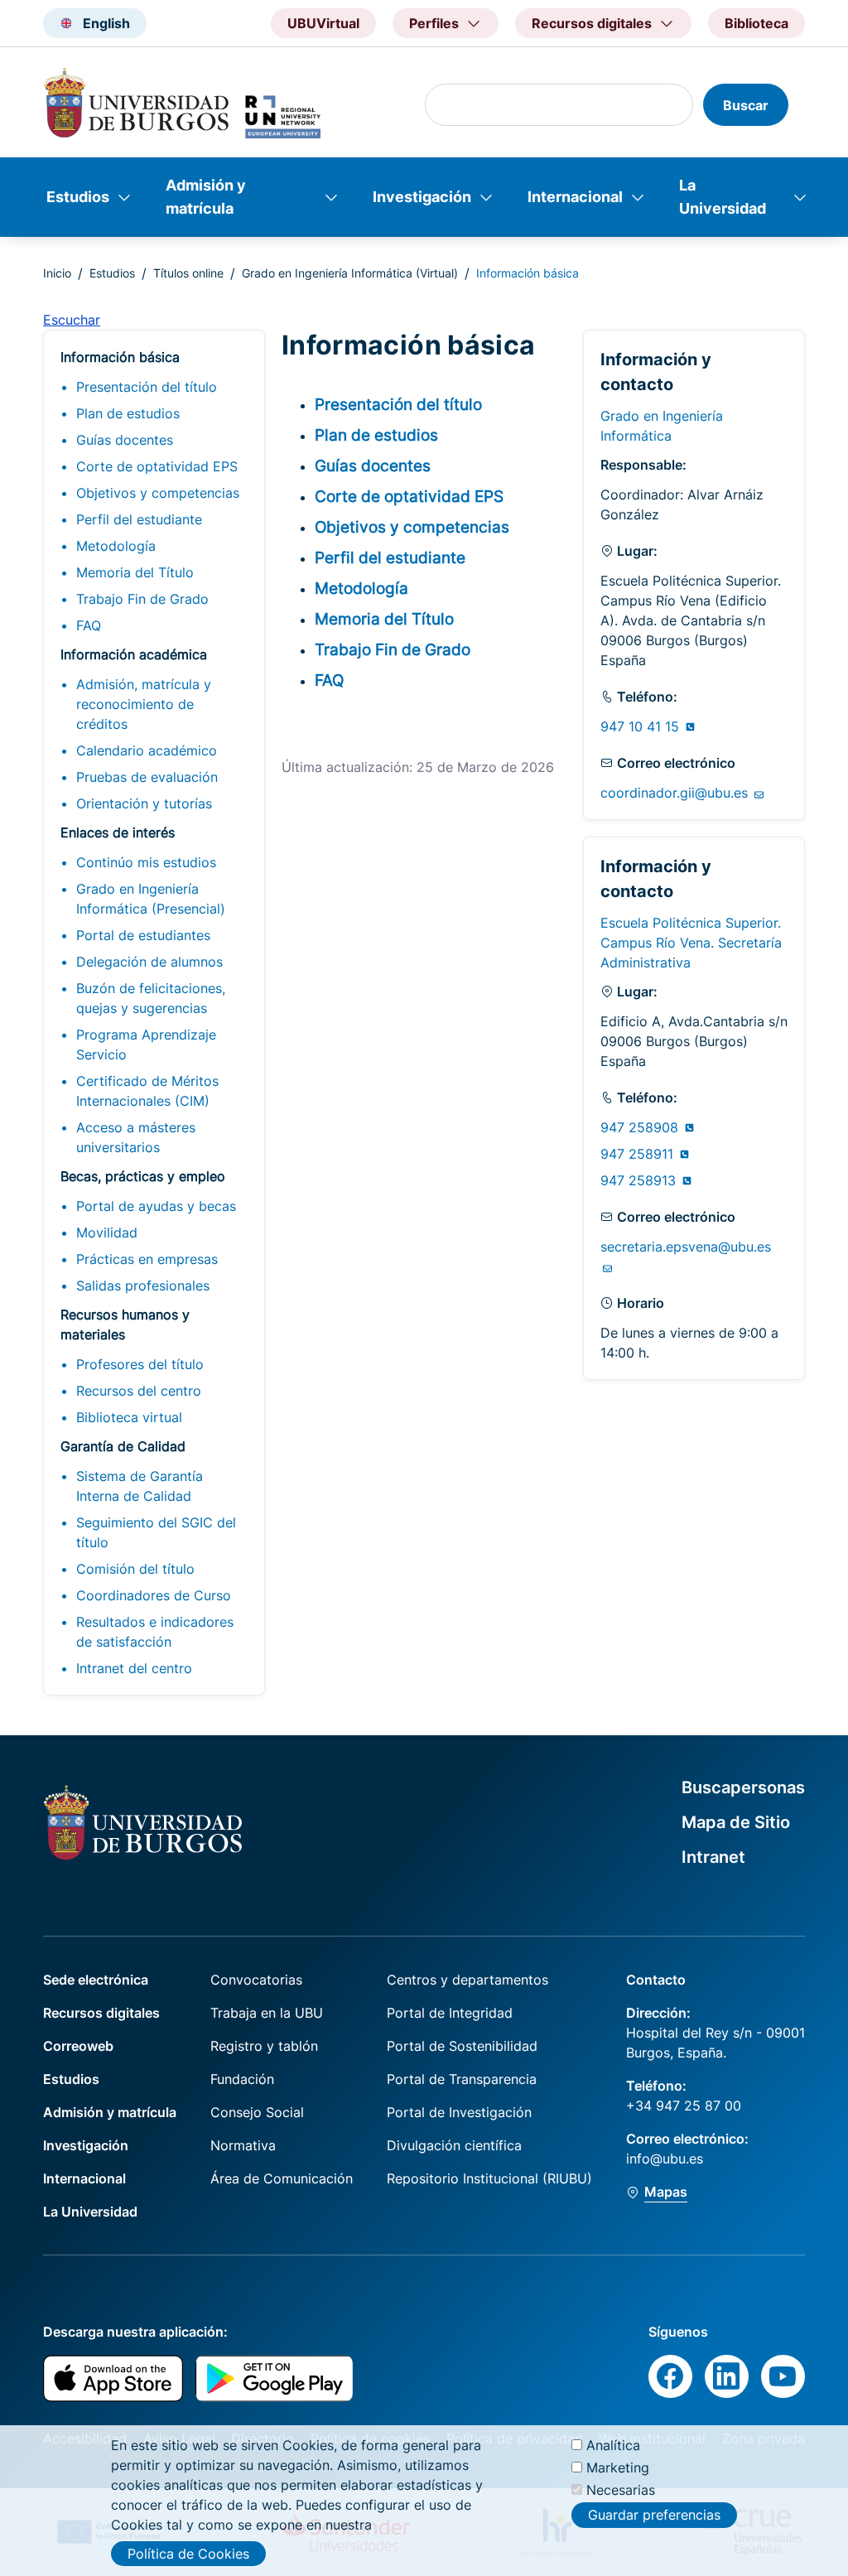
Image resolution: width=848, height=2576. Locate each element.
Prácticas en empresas (147, 1259)
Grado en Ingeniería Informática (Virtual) (350, 273)
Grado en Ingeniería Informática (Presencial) (151, 899)
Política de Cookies (188, 2554)
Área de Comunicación (282, 2178)
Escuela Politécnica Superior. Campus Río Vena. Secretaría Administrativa (691, 943)
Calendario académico (147, 750)
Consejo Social (257, 2112)
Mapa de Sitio (736, 1822)
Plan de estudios (128, 413)
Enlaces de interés (118, 832)
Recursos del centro (139, 1391)
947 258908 (641, 1127)
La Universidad (723, 197)
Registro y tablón (264, 2046)
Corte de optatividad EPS (157, 466)
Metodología (116, 546)
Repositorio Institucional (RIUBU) (489, 2178)
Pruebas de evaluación (147, 777)
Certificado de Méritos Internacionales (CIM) (147, 1091)
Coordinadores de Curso (154, 1595)
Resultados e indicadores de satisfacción (155, 1632)
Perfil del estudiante (139, 519)
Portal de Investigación (459, 2112)
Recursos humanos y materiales (125, 1324)
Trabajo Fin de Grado (142, 599)
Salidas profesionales (143, 1286)
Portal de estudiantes (143, 935)
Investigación (422, 197)
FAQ (89, 625)
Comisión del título (135, 1569)
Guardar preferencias (654, 2515)
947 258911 (639, 1154)
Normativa (243, 2145)
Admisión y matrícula (206, 197)
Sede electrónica (96, 1980)
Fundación (242, 2079)
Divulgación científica (454, 2145)
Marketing (618, 2467)
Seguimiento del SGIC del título (156, 1532)
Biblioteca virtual (129, 1417)
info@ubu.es (665, 2159)
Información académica (134, 654)
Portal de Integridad (450, 2013)
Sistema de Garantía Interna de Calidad (140, 1486)
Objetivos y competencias (158, 493)
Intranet (713, 1857)
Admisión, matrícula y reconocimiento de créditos (144, 704)
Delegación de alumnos (149, 962)
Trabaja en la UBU (267, 2013)
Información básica (120, 357)
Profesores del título (140, 1364)
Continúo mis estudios (146, 862)
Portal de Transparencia (462, 2079)
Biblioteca (756, 23)
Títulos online (188, 273)
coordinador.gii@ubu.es (676, 793)
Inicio (57, 273)
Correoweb (78, 2046)
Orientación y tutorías (144, 803)
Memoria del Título (135, 572)
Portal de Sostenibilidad (462, 2046)
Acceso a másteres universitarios (136, 1137)
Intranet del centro (134, 1668)
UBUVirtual (323, 23)
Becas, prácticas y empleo (143, 1176)
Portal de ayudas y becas (156, 1206)
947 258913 (640, 1180)
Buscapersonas (743, 1787)
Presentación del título (147, 387)
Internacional (575, 197)
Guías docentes (125, 440)
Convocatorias (256, 1980)
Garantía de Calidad (123, 1446)
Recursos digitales (101, 2013)
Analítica (613, 2445)
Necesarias (621, 2490)
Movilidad (107, 1233)
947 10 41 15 (642, 726)
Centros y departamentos (467, 1980)
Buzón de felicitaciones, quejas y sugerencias (151, 998)
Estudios (78, 197)
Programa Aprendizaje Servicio (146, 1044)
